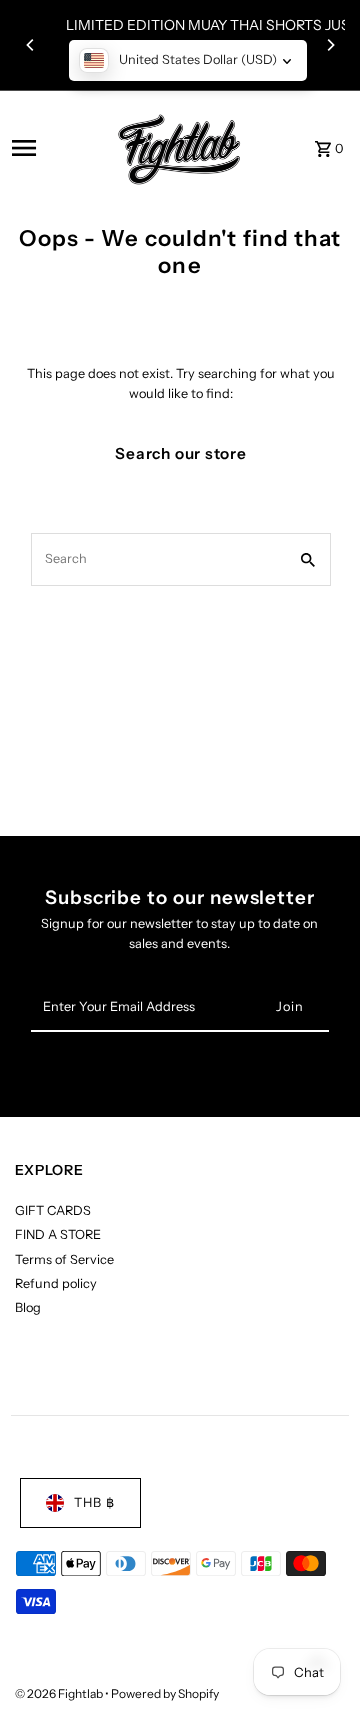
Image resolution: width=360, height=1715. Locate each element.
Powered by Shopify (165, 1693)
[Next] (330, 45)
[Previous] (31, 45)
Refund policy (56, 1283)
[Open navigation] (52, 148)
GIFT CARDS (53, 1210)
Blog (28, 1307)
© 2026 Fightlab (60, 1693)
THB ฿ (94, 1502)
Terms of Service (64, 1259)
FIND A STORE (58, 1234)
